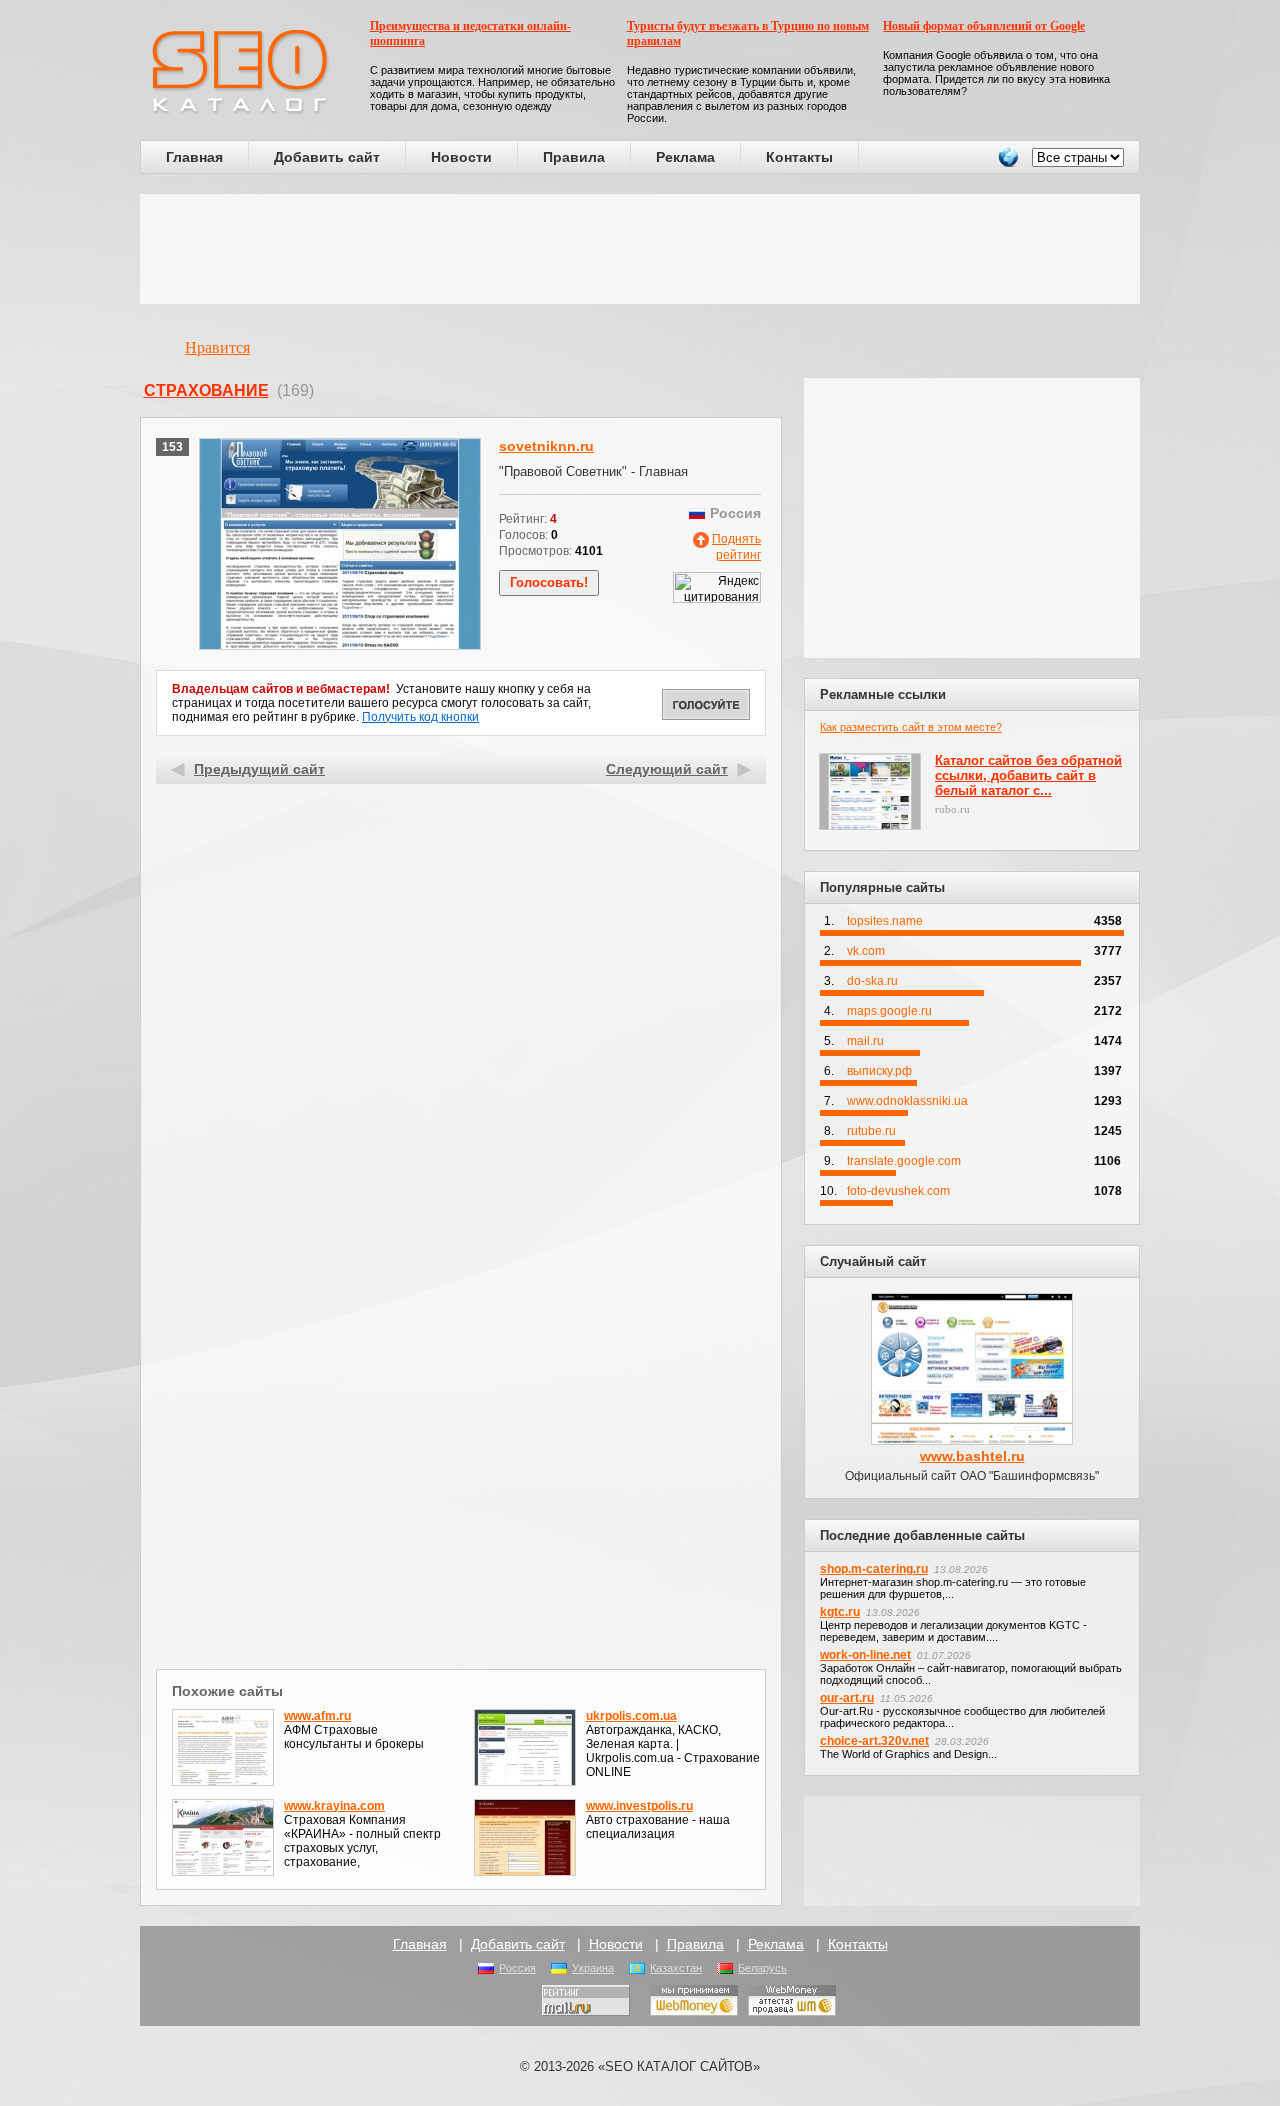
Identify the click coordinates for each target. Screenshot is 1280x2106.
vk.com (866, 951)
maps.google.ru (889, 1011)
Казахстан (676, 1968)
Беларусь (762, 1968)
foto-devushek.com (898, 1191)
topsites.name (885, 921)
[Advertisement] (640, 249)
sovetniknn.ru (546, 446)
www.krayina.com (334, 1806)
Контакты (799, 157)
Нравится (217, 347)
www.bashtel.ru (972, 1456)
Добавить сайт (327, 157)
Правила (574, 157)
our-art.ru (847, 1698)
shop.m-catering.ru (874, 1569)
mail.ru (865, 1041)
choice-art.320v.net (874, 1741)
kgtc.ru (840, 1612)
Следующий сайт (667, 769)
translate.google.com (904, 1161)
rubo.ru (952, 809)
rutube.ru (871, 1131)
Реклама (685, 157)
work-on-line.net (865, 1655)
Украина (593, 1968)
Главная (194, 157)
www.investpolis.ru (639, 1806)
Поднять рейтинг (736, 547)
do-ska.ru (872, 981)
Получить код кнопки (420, 717)
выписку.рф (879, 1071)
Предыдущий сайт (259, 769)
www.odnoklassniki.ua (907, 1101)
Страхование (206, 390)
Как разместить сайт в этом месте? (911, 727)
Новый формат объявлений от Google (984, 26)
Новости (461, 157)
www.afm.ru (317, 1716)
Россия (517, 1968)
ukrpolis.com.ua (631, 1716)
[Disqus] (461, 1404)
